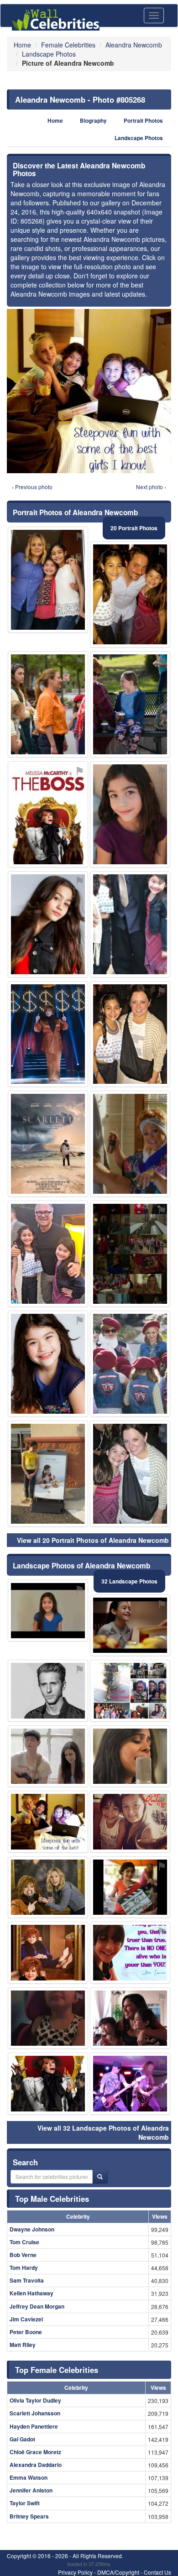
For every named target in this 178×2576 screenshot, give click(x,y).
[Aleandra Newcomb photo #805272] (48, 1887)
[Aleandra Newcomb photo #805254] (130, 594)
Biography (93, 121)
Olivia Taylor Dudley (35, 2400)
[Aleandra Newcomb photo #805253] (130, 1034)
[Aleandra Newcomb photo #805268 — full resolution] (89, 391)
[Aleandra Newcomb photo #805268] (48, 1822)
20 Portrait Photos (134, 528)
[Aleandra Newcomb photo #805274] (130, 1254)
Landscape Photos (139, 138)
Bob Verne (23, 2255)
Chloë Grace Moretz (35, 2452)
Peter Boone (26, 2332)
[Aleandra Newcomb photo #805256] (48, 924)
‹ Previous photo (32, 487)
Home (55, 121)
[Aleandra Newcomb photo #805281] (130, 1364)
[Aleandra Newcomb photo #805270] (130, 1822)
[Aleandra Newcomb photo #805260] (130, 1625)
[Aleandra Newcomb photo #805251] (48, 580)
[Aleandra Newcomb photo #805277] (48, 1953)
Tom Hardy (24, 2268)
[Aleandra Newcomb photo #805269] (130, 1474)
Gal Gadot (22, 2439)
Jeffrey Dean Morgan (37, 2306)
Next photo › (151, 487)
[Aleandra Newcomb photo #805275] (48, 1364)
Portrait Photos (143, 121)
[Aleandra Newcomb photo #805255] (48, 1254)
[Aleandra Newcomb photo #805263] (130, 1756)
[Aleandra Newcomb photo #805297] (48, 1034)
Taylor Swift (25, 2503)
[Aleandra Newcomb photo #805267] (130, 2018)
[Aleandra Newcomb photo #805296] (130, 2084)
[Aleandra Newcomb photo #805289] (130, 1953)
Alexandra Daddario (36, 2465)
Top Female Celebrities (57, 2370)
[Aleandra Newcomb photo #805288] (48, 814)
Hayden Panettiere (34, 2426)
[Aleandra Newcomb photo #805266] (48, 1474)
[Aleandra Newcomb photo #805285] (48, 1691)
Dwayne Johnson (32, 2229)
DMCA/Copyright (118, 2572)
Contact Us (157, 2572)
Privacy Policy (75, 2572)
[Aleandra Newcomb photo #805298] (48, 1144)
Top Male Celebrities (52, 2199)
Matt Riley (23, 2345)
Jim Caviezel (26, 2319)
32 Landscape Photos (129, 1581)
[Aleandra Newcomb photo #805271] (130, 1691)
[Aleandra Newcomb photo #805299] (130, 704)
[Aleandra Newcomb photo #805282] (48, 704)
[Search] (100, 2177)
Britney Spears (29, 2516)
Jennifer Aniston (31, 2490)
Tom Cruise (24, 2242)
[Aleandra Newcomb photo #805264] (48, 2018)
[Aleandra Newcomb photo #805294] (130, 1144)
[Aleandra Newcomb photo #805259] (48, 1756)
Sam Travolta (27, 2280)
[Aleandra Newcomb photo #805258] (48, 1611)
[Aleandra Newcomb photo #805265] (130, 1887)
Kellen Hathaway (31, 2293)
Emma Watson (29, 2477)
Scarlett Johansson (35, 2413)
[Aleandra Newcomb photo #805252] (130, 814)
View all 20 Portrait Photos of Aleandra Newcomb (93, 1540)
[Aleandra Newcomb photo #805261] (130, 924)
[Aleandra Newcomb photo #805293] (48, 2084)
